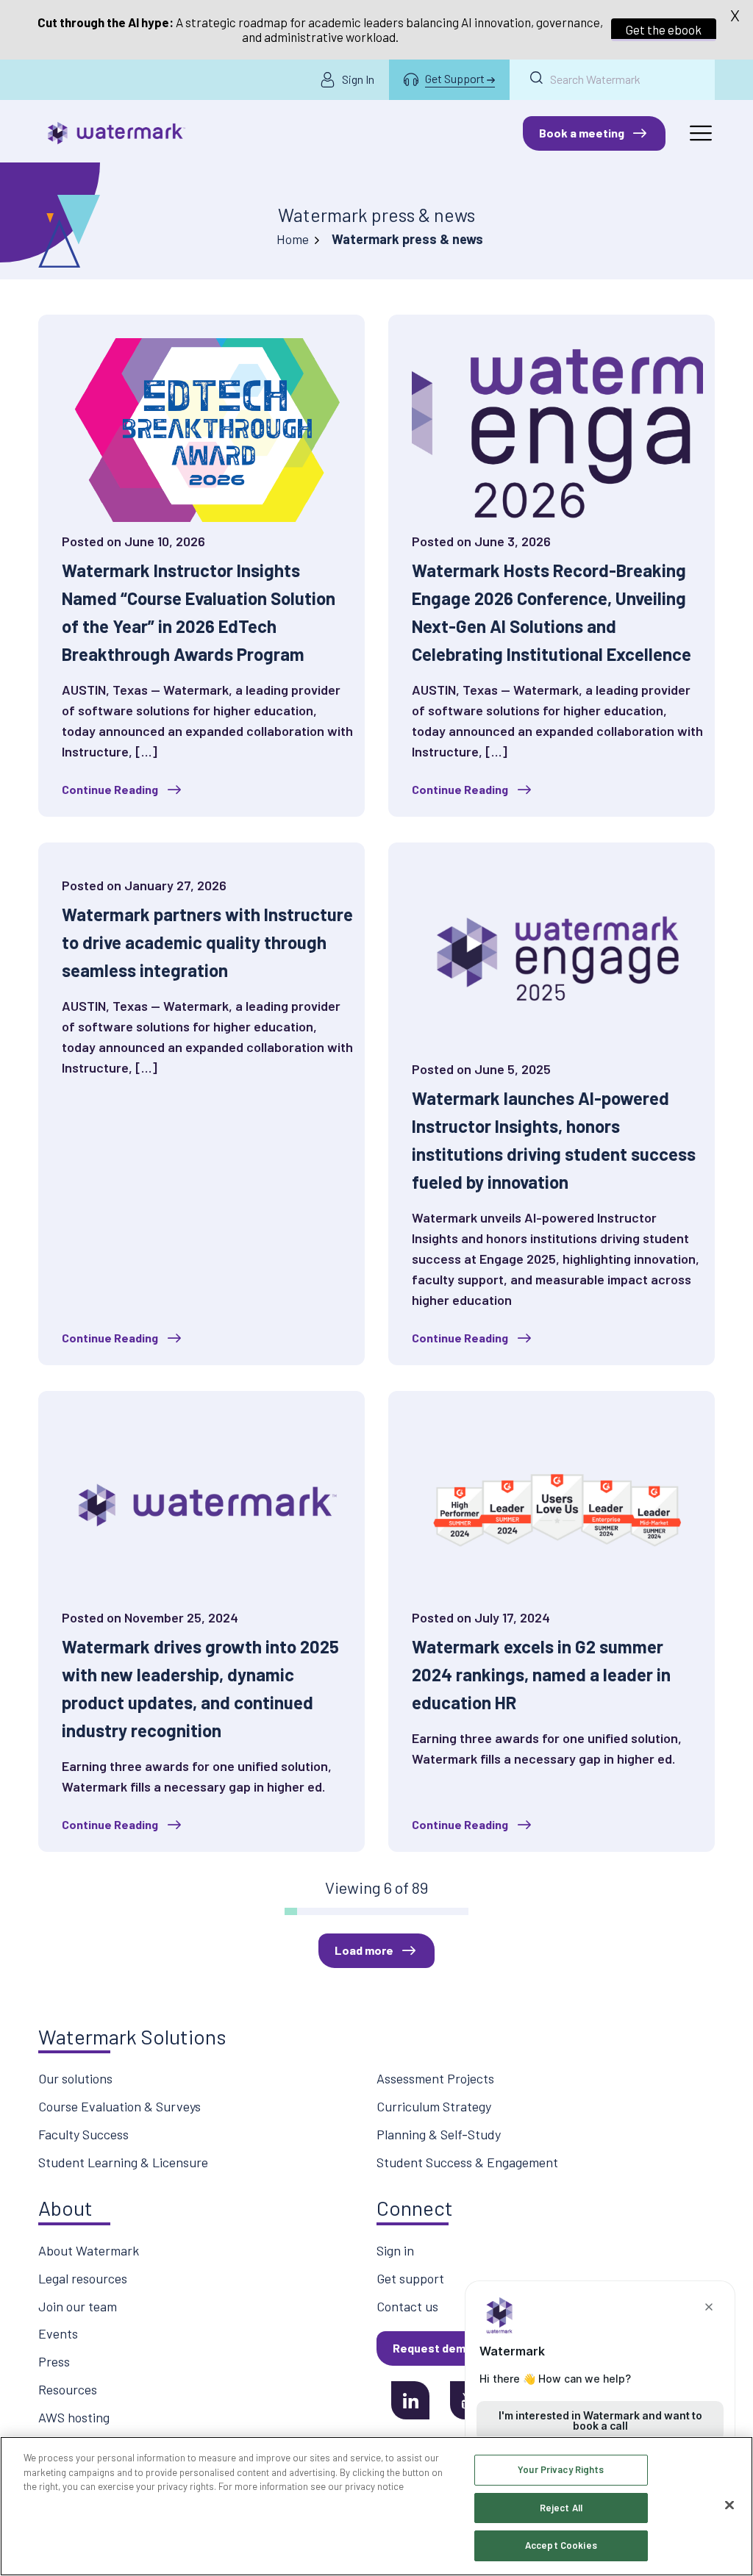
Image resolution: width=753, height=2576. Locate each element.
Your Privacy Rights (561, 2469)
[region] (376, 2506)
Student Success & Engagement (467, 2162)
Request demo (433, 2348)
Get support (410, 2278)
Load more (364, 1950)
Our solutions (75, 2078)
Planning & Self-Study (439, 2134)
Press (54, 2361)
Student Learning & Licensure (123, 2162)
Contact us (407, 2306)
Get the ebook (664, 29)
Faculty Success (83, 2134)
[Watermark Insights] (117, 133)
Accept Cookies (561, 2545)
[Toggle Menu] (700, 133)
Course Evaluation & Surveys (119, 2106)
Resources (68, 2389)
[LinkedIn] (410, 2400)
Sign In (358, 79)
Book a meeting (582, 133)
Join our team (78, 2306)
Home (293, 239)
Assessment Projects (435, 2078)
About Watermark (89, 2250)
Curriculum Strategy (434, 2106)
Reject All (561, 2508)
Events (58, 2333)
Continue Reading (110, 789)
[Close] (729, 2505)
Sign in (395, 2250)
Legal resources (83, 2278)
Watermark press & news (376, 215)
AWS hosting (74, 2417)
